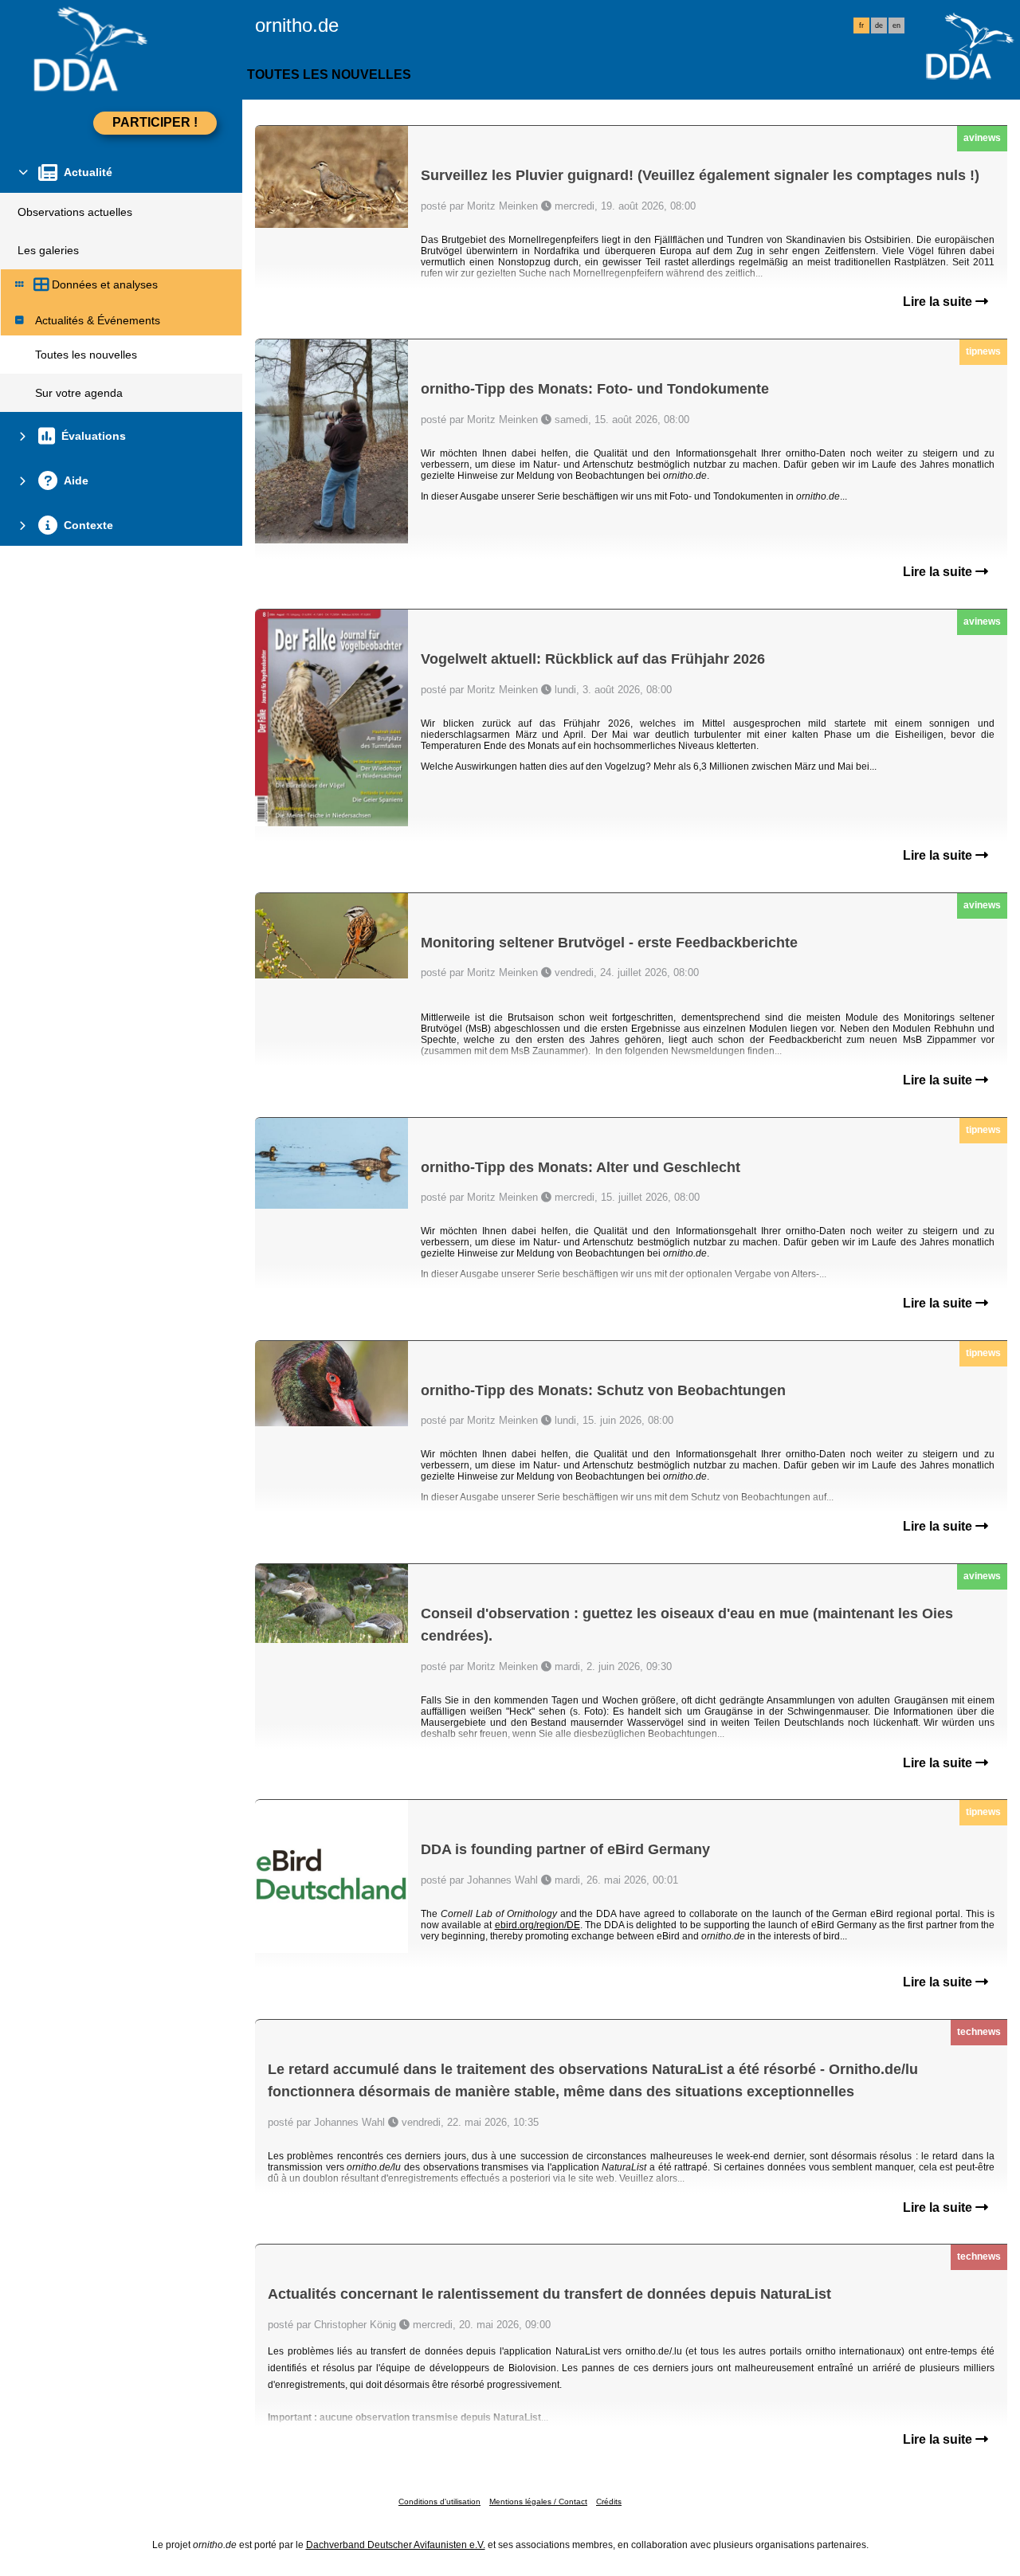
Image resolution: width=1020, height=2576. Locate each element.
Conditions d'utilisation (439, 2502)
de (879, 25)
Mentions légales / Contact (538, 2502)
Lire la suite (939, 302)
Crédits (609, 2502)
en (896, 25)
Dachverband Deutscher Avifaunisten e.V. (396, 2545)
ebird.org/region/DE (537, 1925)
